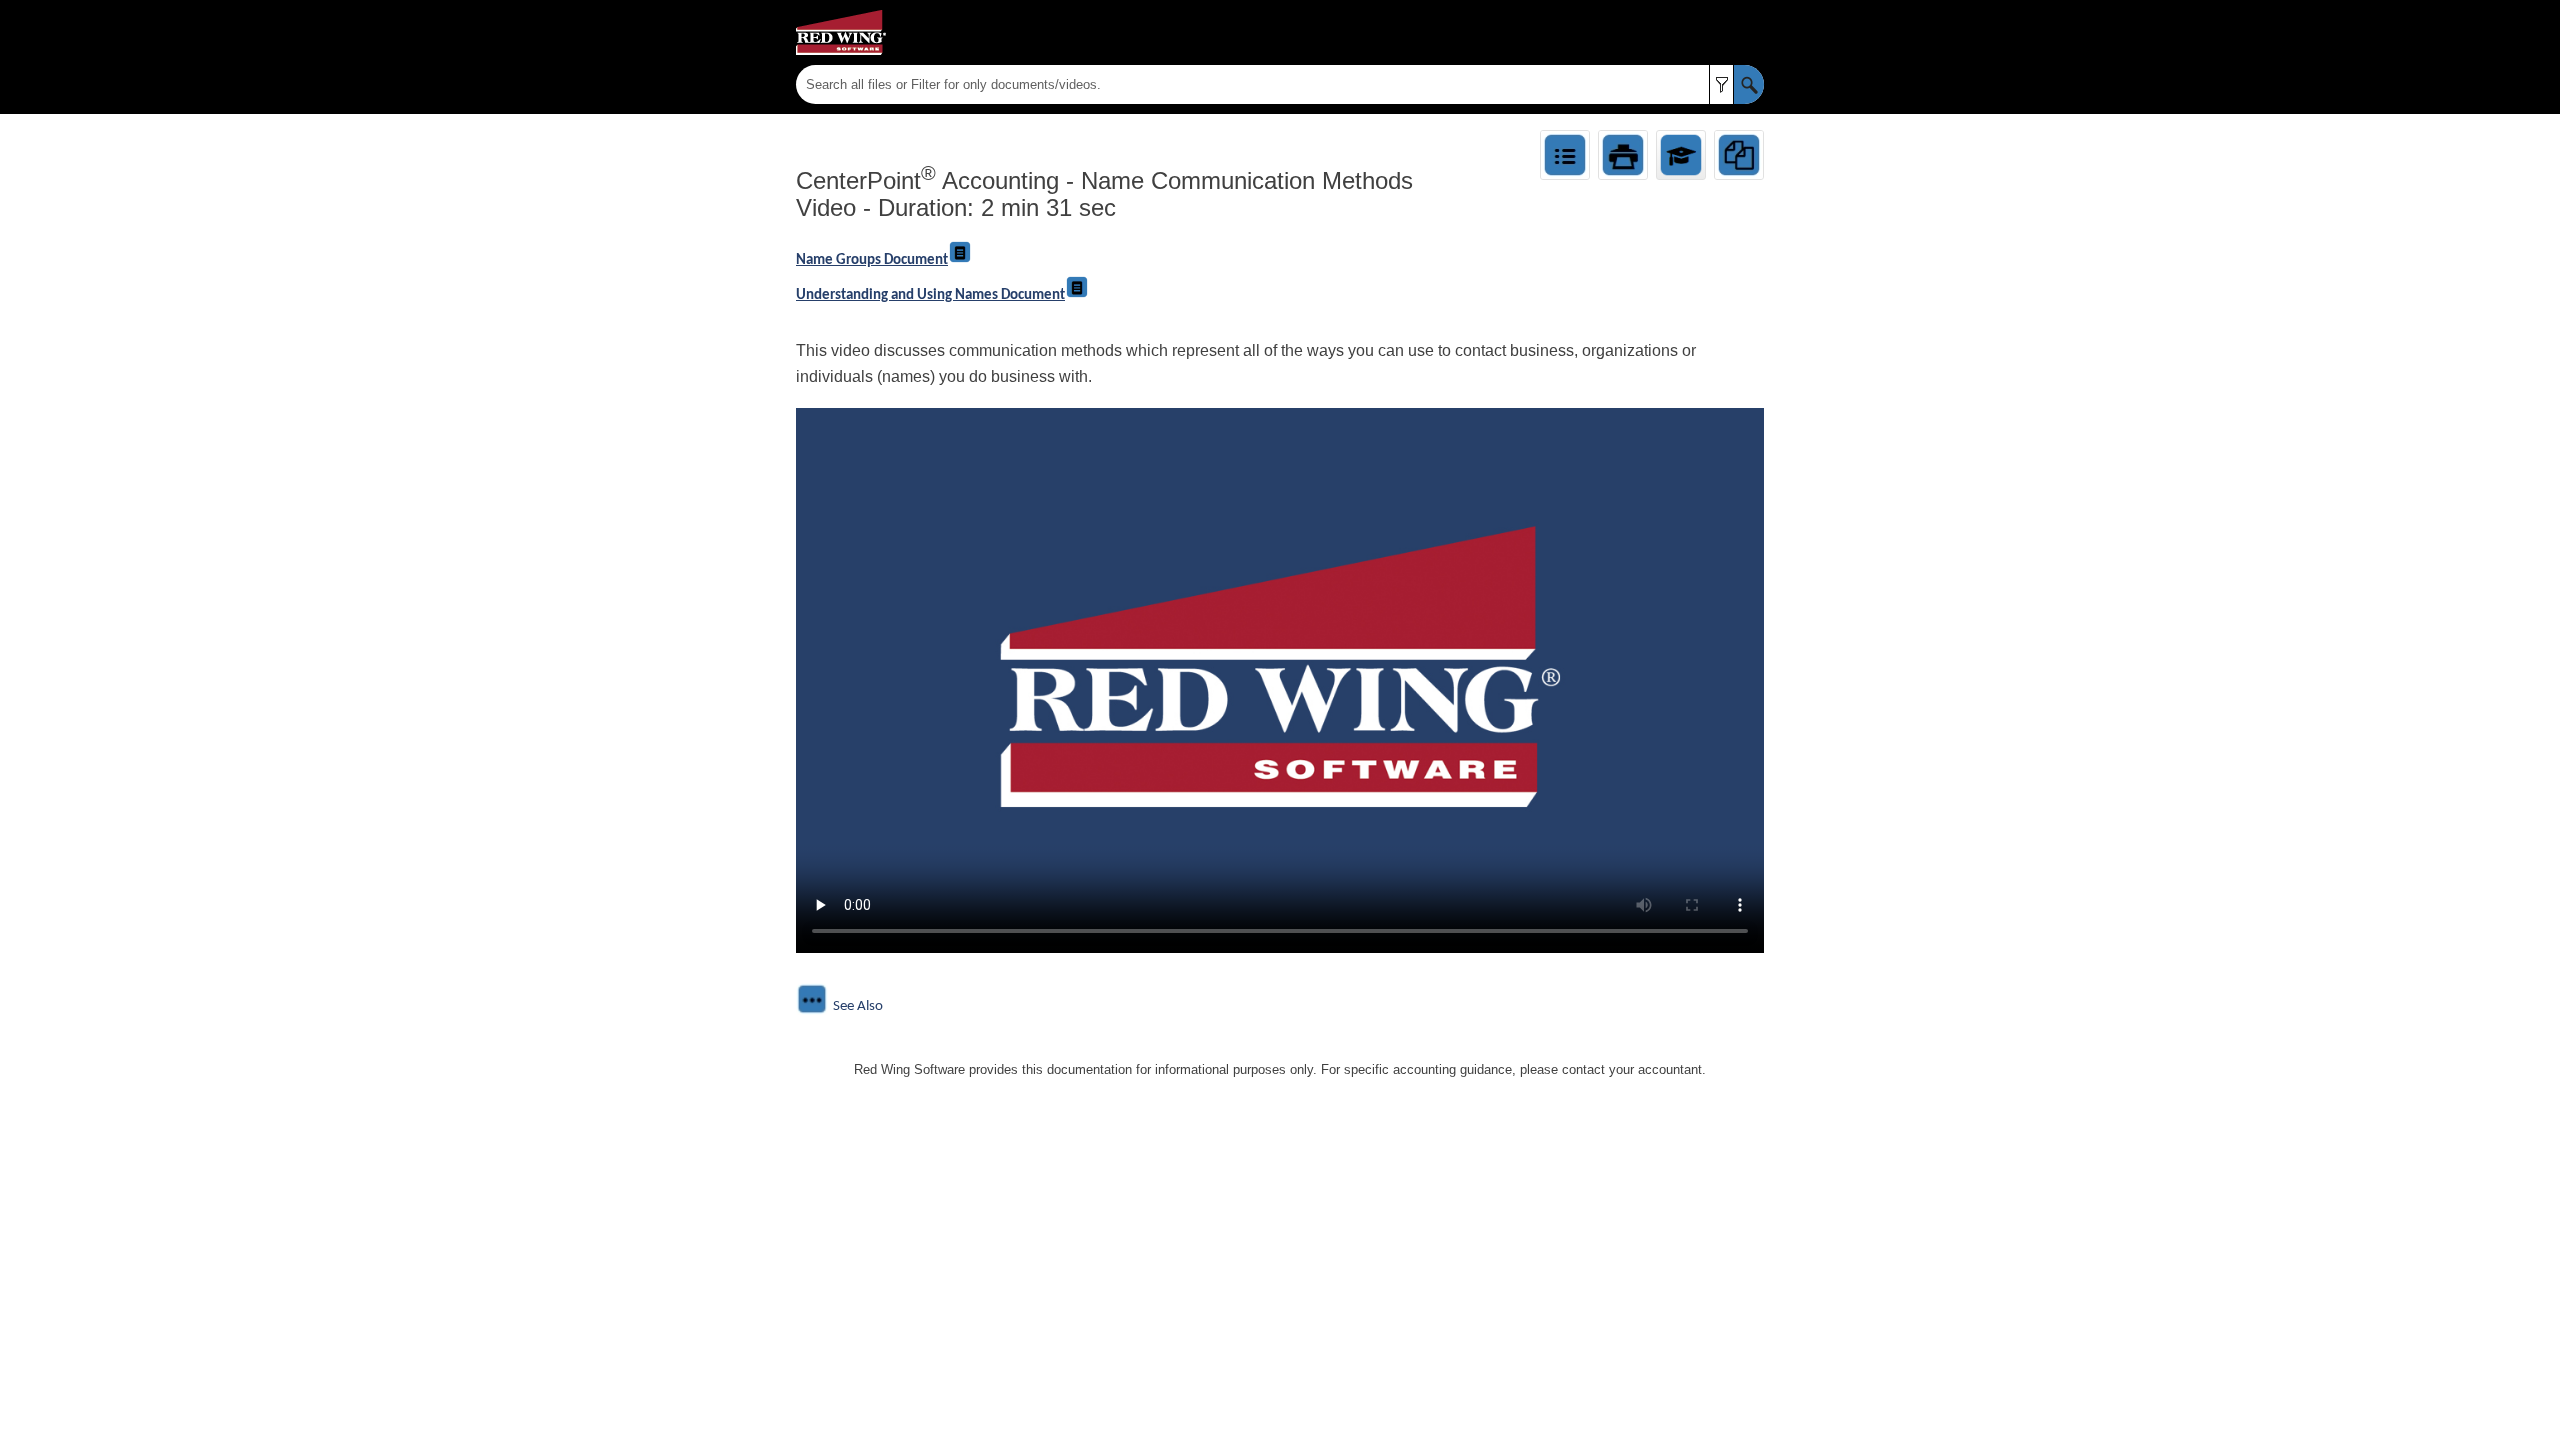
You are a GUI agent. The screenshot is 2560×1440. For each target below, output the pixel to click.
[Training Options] (1681, 155)
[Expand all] (1565, 155)
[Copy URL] (1739, 155)
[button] (1721, 84)
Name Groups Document (872, 260)
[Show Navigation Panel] (1753, 33)
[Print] (1623, 155)
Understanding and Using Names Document (930, 295)
